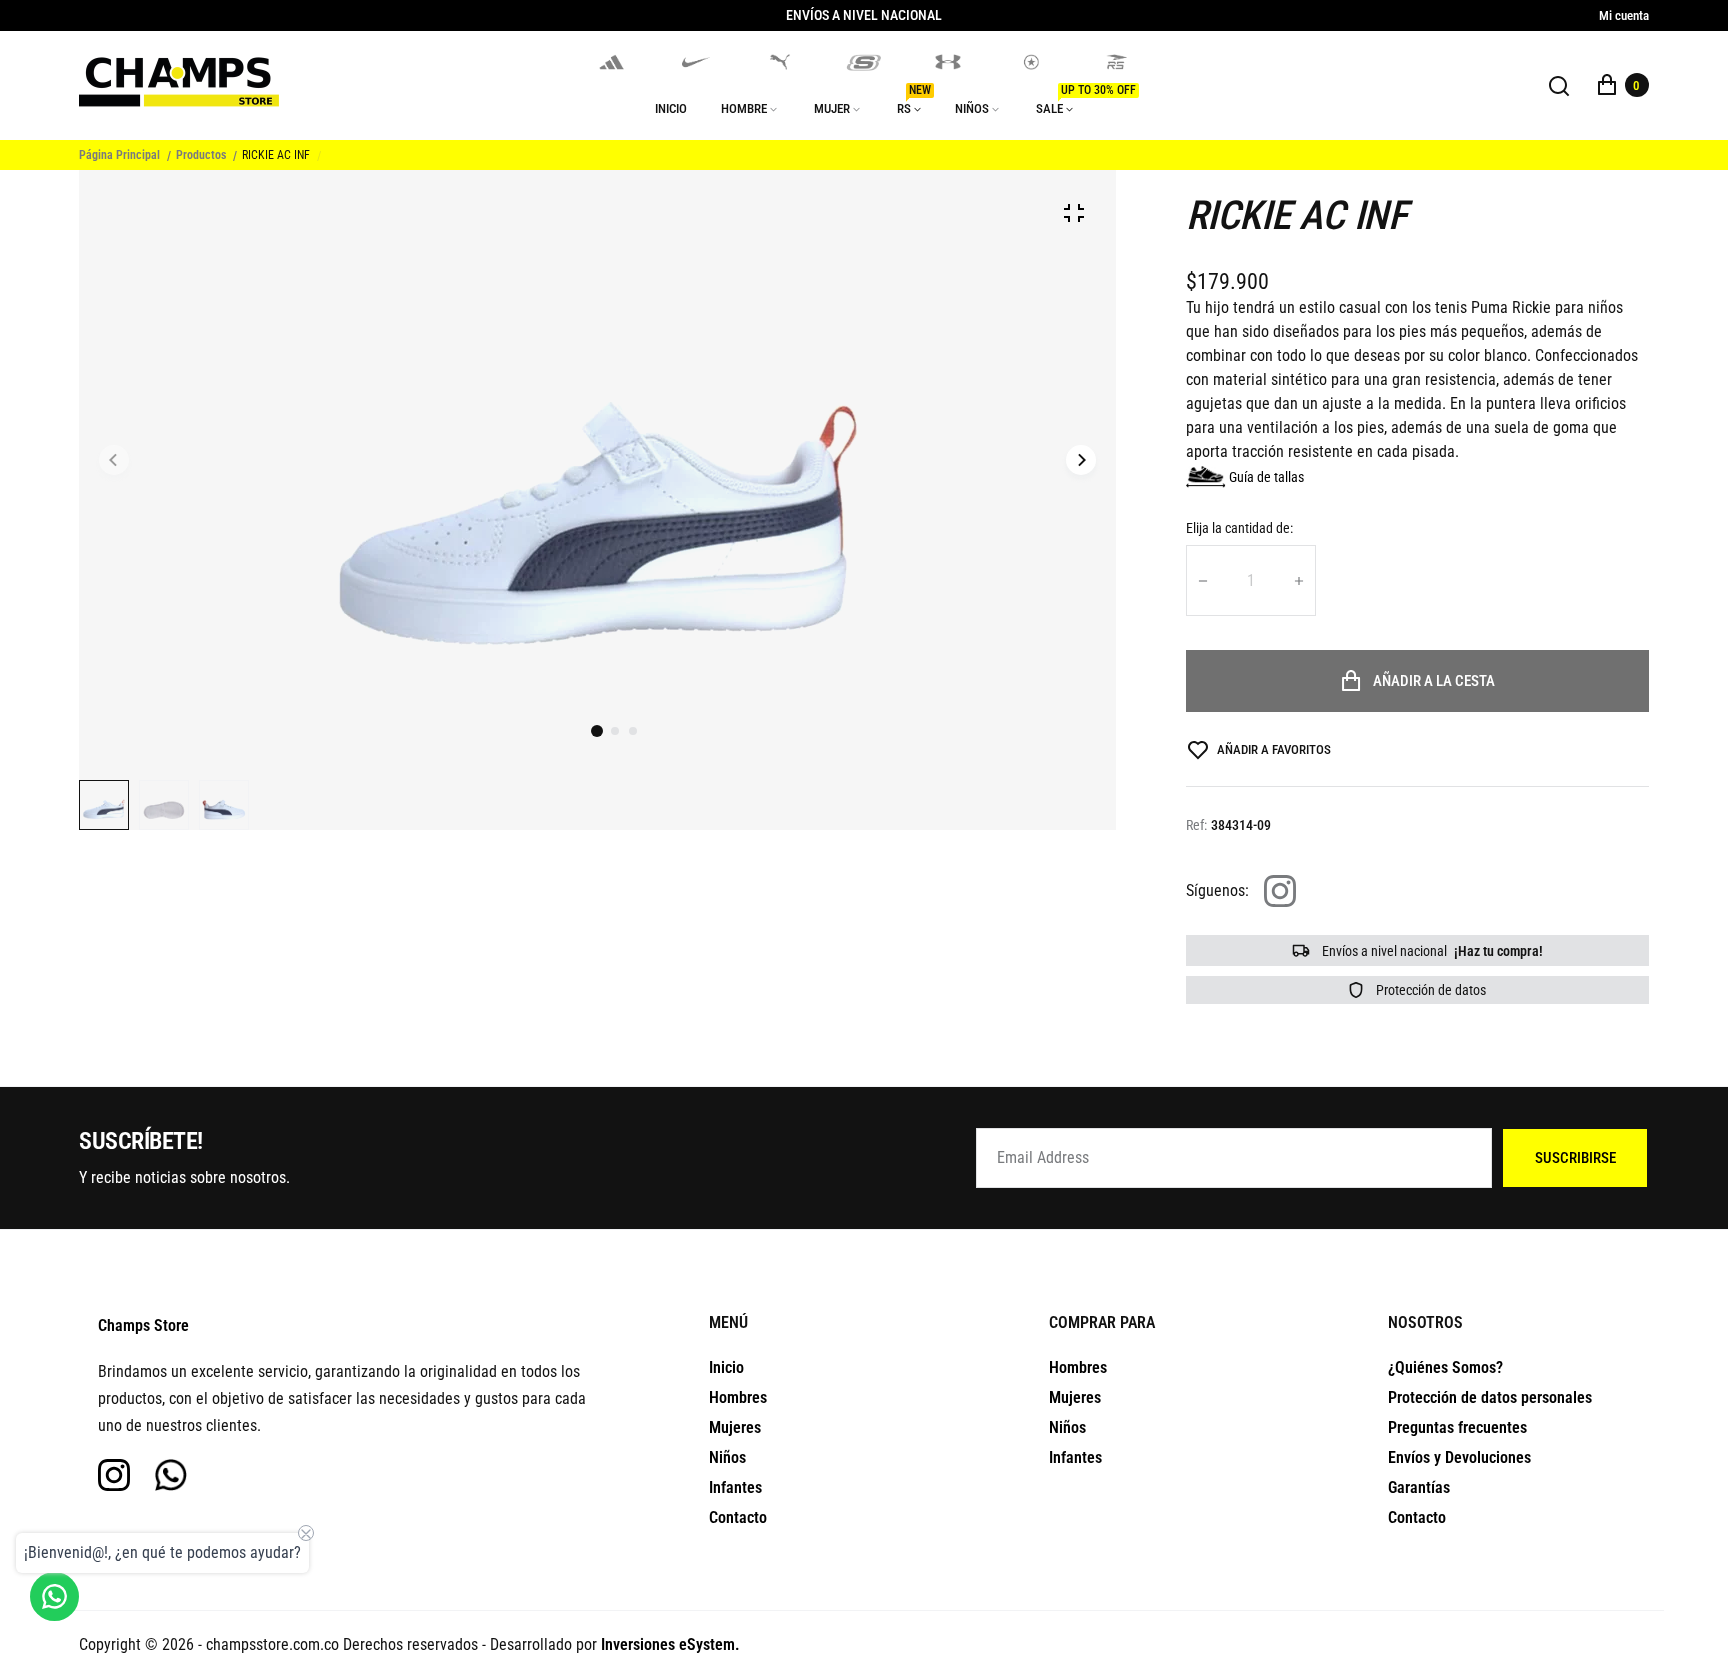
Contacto (738, 1517)
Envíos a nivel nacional (1431, 951)
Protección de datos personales (1490, 1397)
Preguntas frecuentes (1457, 1427)
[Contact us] (54, 1596)
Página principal (119, 155)
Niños (727, 1457)
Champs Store (143, 1325)
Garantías (1419, 1487)
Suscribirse (1575, 1158)
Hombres (738, 1397)
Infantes (735, 1487)
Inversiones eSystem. (670, 1644)
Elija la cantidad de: (1239, 528)
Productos (201, 155)
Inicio (726, 1367)
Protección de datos (1429, 990)
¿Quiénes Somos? (1445, 1367)
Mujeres (735, 1427)
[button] (615, 731)
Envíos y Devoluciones (1459, 1457)
